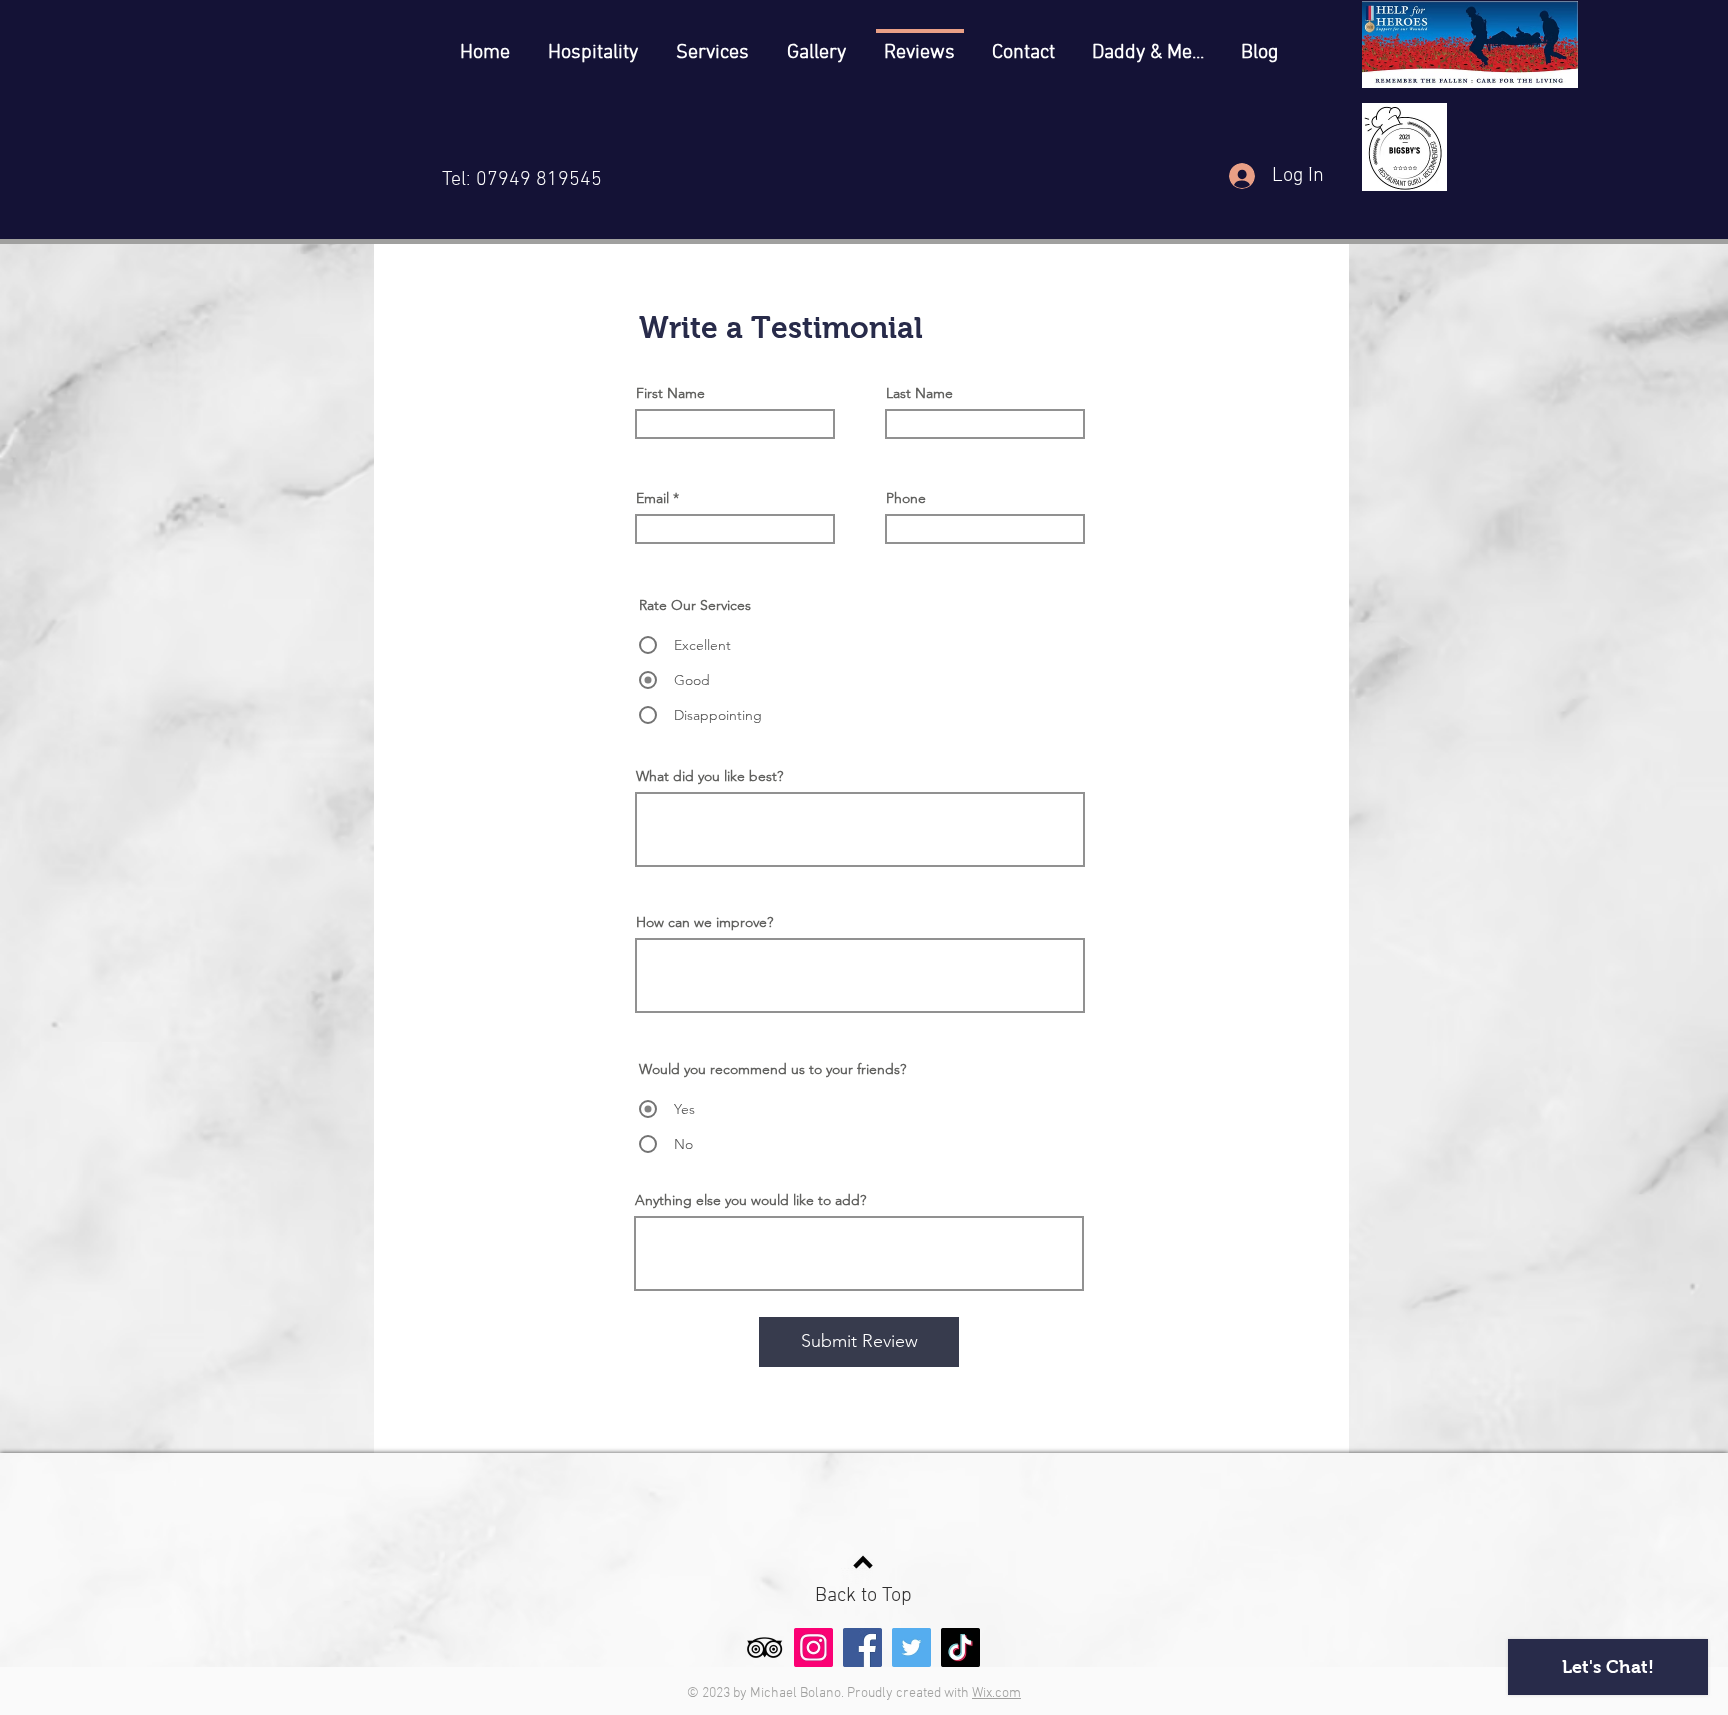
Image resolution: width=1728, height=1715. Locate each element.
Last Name (919, 393)
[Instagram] (813, 1647)
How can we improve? (704, 922)
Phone (906, 498)
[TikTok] (960, 1647)
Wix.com (996, 1693)
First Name (670, 393)
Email (652, 498)
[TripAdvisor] (764, 1647)
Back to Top (863, 1596)
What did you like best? (709, 776)
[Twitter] (911, 1647)
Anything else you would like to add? (750, 1200)
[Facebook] (862, 1647)
